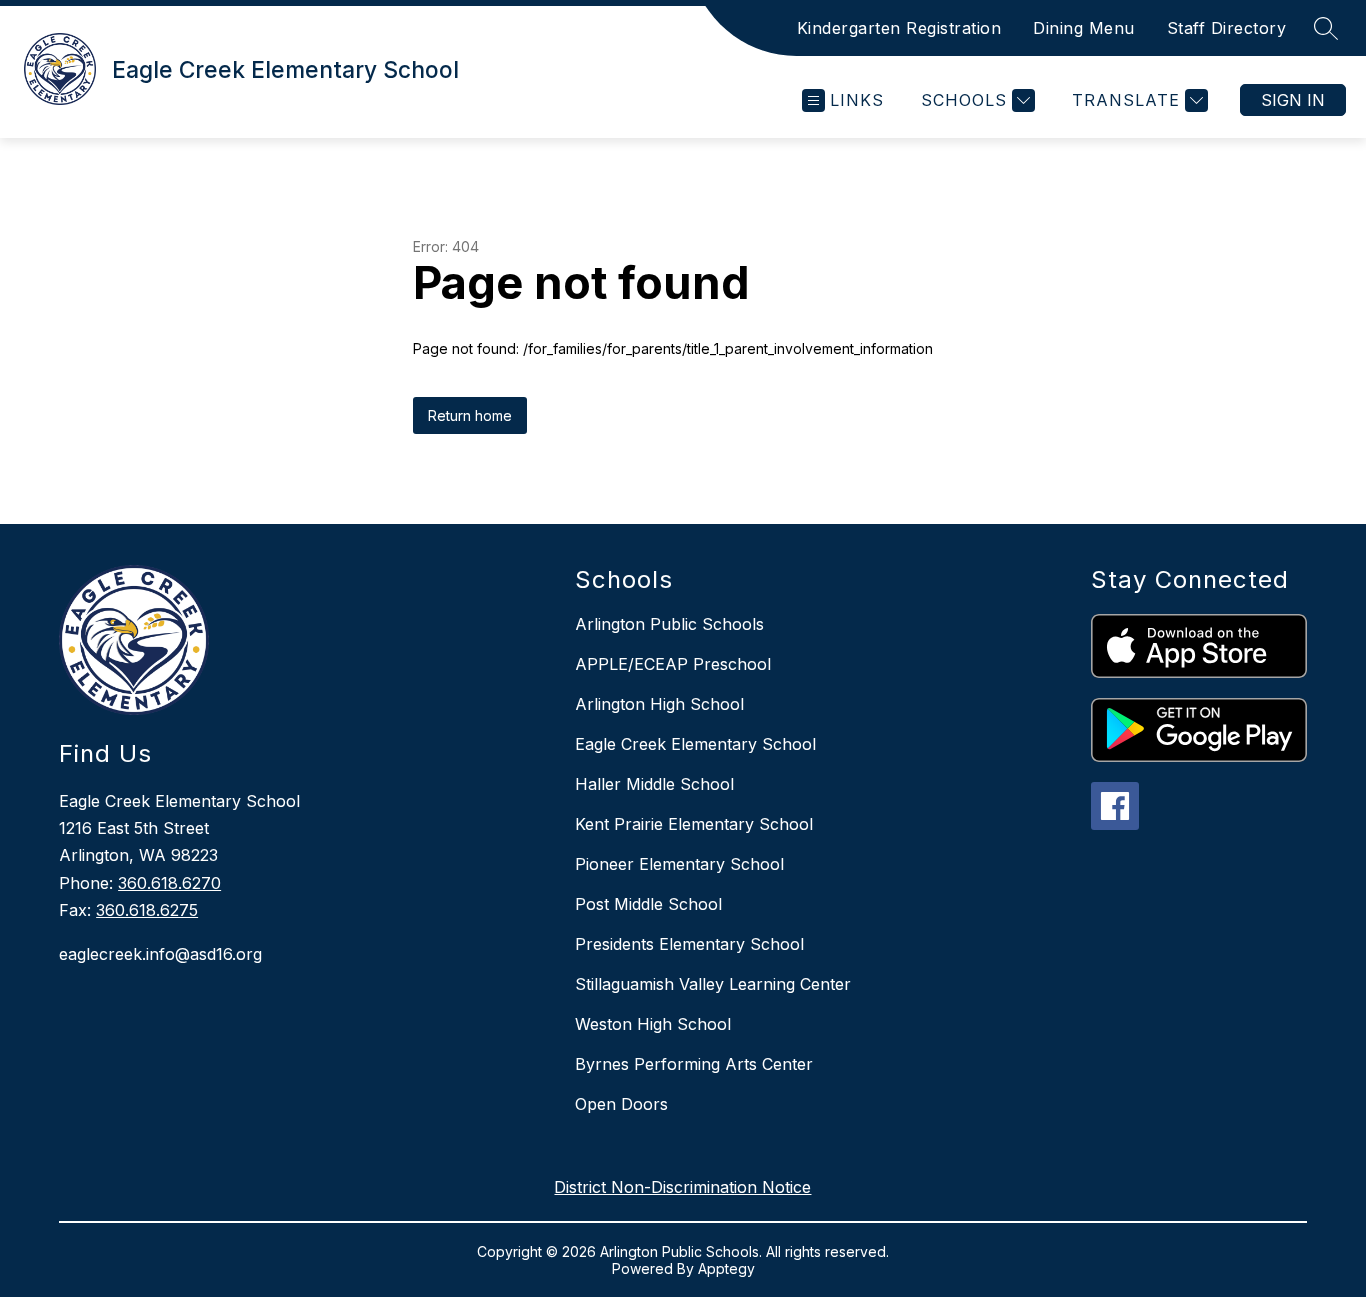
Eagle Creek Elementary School (695, 744)
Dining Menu (1084, 28)
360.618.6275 (147, 910)
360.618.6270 (169, 883)
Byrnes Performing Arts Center (694, 1064)
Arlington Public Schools (669, 624)
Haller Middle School (654, 784)
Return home (470, 415)
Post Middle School (648, 904)
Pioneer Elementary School (679, 864)
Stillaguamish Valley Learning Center (713, 984)
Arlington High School (659, 704)
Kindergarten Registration (899, 28)
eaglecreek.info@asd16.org (160, 954)
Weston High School (653, 1024)
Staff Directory (1227, 28)
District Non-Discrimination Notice (682, 1187)
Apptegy (726, 1268)
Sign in (1293, 100)
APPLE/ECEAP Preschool (673, 664)
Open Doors (621, 1104)
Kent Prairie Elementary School (694, 824)
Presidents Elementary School (689, 944)
